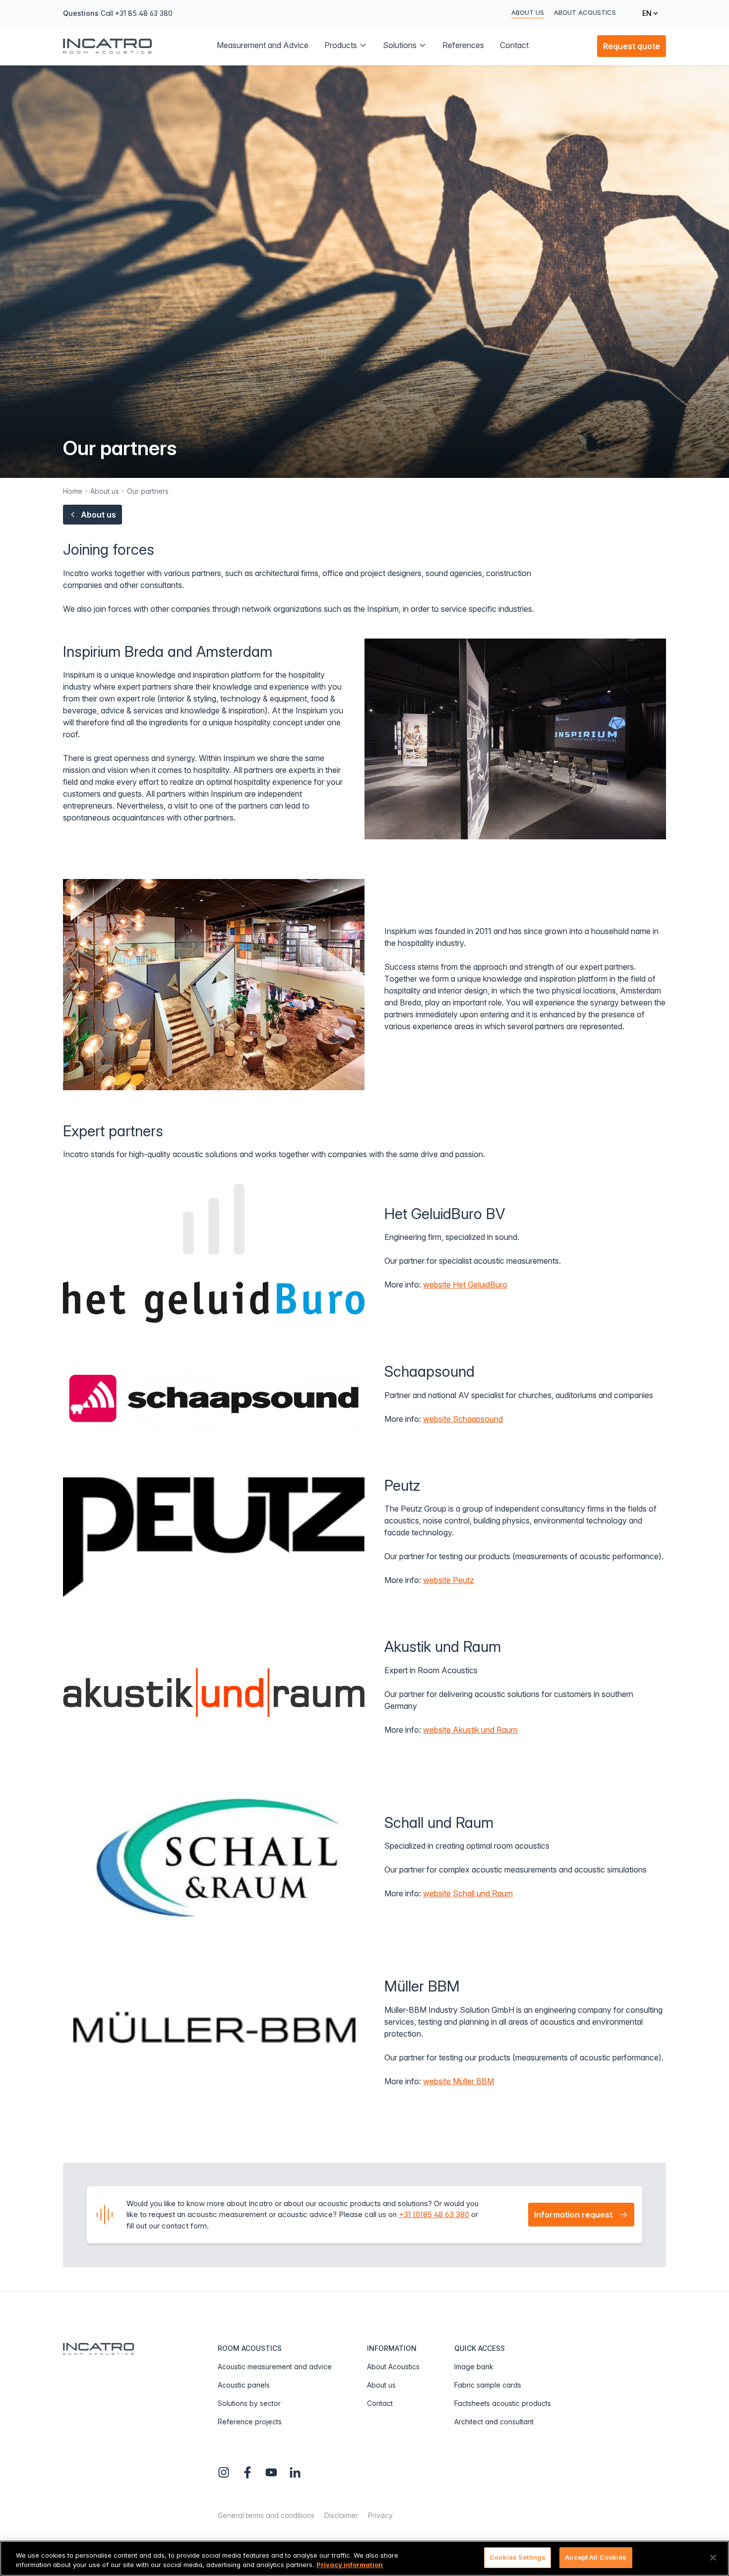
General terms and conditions (266, 2515)
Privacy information (350, 2565)
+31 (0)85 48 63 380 (434, 2214)
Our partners (148, 491)
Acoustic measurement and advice (275, 2367)
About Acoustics (585, 12)
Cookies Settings (517, 2557)
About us (528, 12)
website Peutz (449, 1580)
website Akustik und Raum (470, 1730)
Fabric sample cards (488, 2385)
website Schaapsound (463, 1419)
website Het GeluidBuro (465, 1285)
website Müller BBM (458, 2081)
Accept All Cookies (596, 2557)
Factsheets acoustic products (503, 2403)
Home (73, 491)
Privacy (380, 2515)
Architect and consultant (494, 2422)
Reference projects (250, 2422)
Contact (380, 2403)
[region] (364, 2558)
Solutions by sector (249, 2403)
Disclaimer (341, 2515)
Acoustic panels (244, 2385)
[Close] (713, 2558)
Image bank (474, 2367)
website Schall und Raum (468, 1893)
